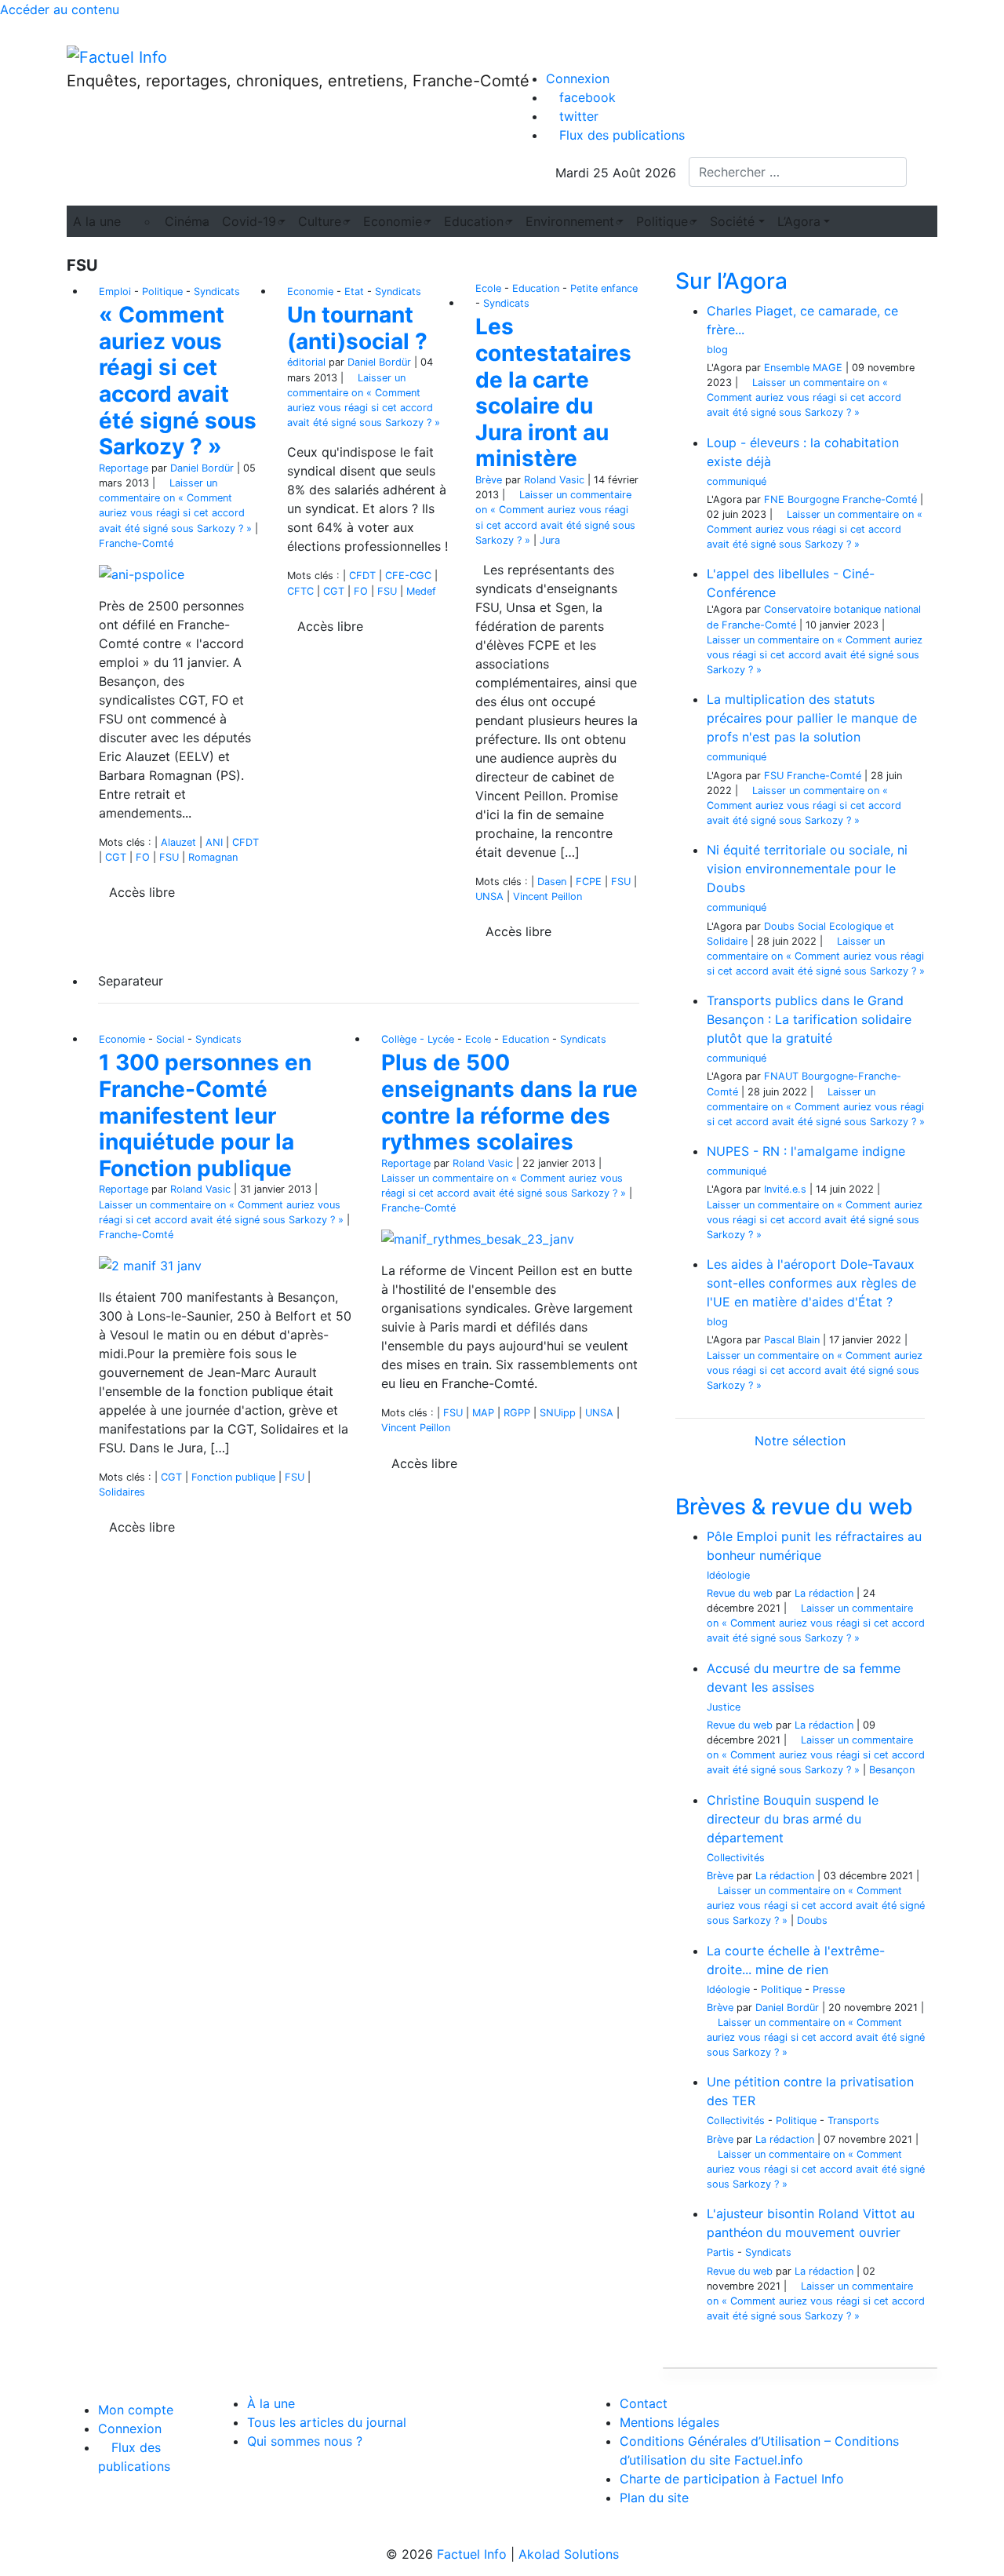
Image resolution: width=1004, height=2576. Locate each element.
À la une (271, 2403)
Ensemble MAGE (803, 368)
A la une (97, 221)
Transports (853, 2121)
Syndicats (217, 291)
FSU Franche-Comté (813, 776)
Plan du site (654, 2498)
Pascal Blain (792, 1340)
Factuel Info (472, 2554)
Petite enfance (604, 288)
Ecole (488, 288)
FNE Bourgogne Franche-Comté (840, 499)
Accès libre (142, 892)
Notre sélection (800, 1441)
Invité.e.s (785, 1189)
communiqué (737, 481)
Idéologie (728, 1575)
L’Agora (799, 221)
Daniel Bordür (202, 468)
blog (717, 350)
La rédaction (824, 1593)
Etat (354, 291)
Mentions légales (669, 2422)
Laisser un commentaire (804, 397)
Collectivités (736, 1858)
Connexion (578, 78)
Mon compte (136, 2410)
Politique (162, 291)
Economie (310, 291)
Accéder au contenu (60, 9)
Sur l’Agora (731, 281)
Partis (720, 2252)
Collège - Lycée (418, 1039)
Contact (644, 2403)
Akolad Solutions (569, 2554)
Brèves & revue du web (794, 1507)
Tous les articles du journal (327, 2422)
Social (170, 1039)
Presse (829, 1989)
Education (536, 288)
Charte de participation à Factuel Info (732, 2479)
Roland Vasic (554, 480)
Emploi (115, 291)
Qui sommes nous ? (305, 2441)
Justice (724, 1707)
